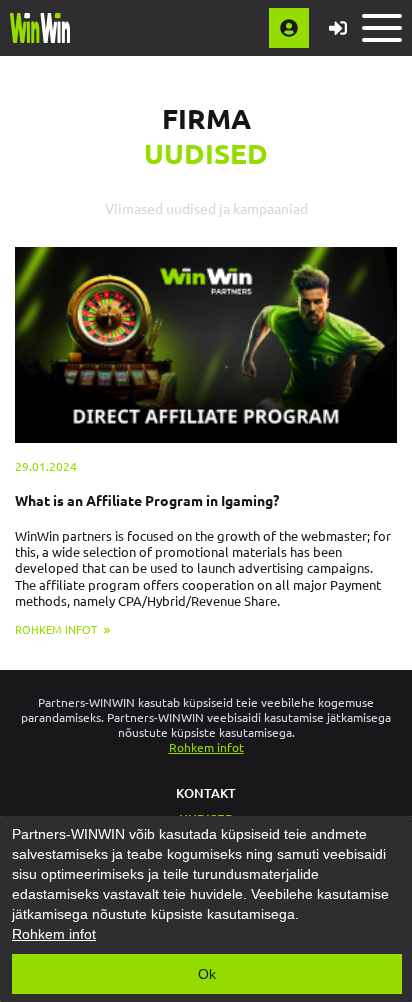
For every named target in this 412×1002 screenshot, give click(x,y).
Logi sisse (338, 28)
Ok (207, 974)
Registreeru (289, 28)
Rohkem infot (206, 747)
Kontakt (206, 793)
